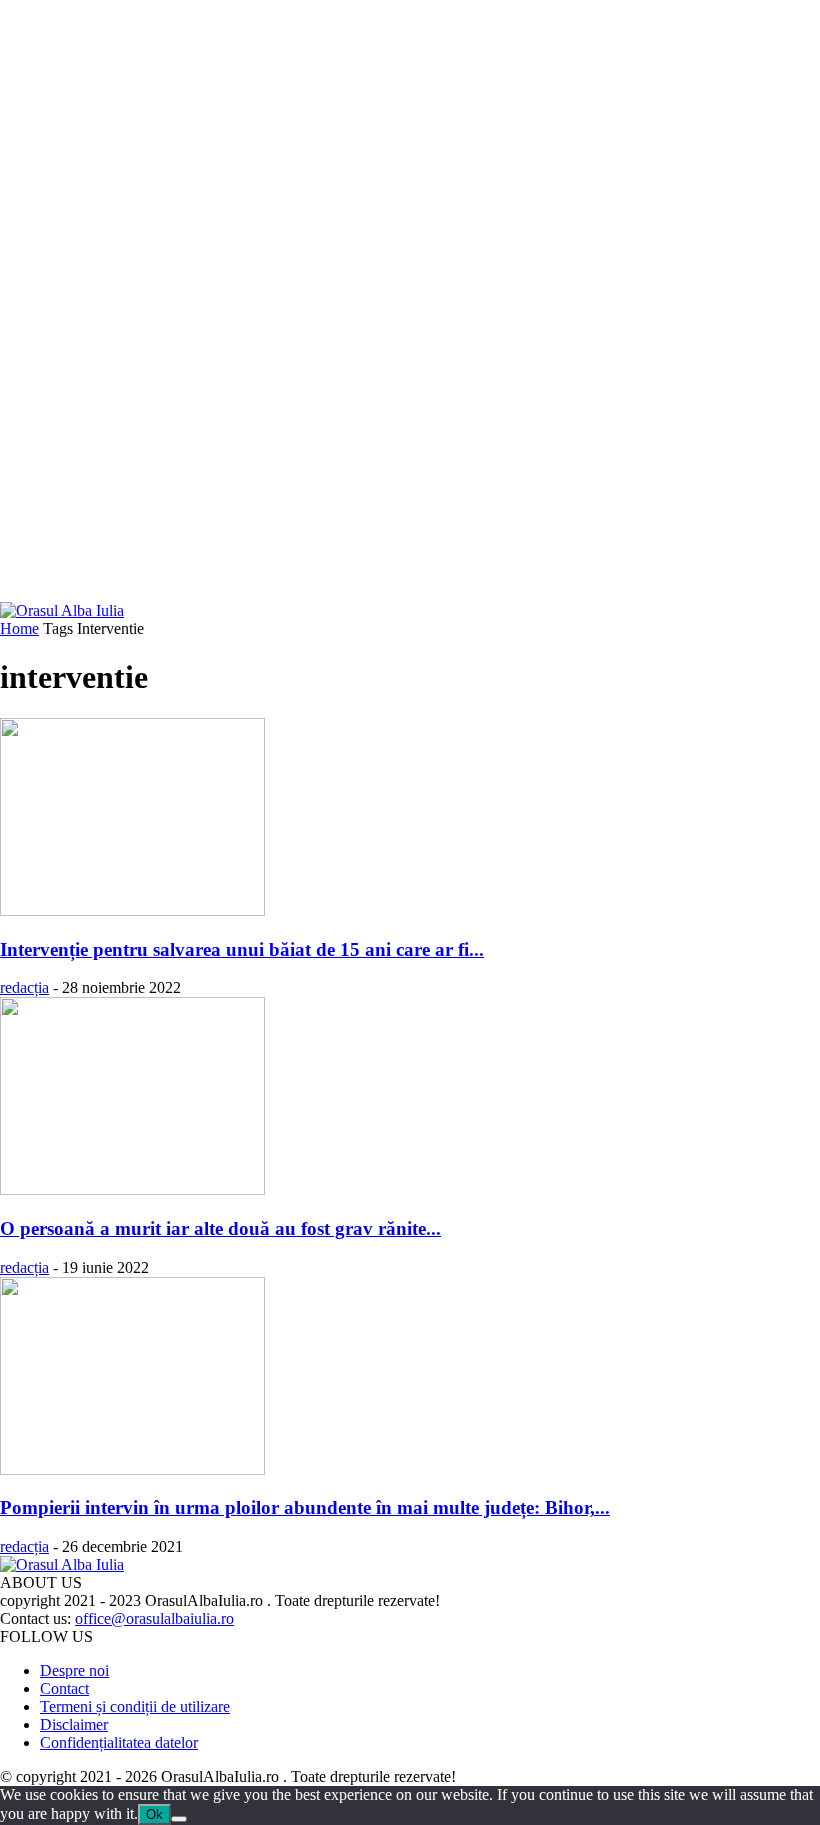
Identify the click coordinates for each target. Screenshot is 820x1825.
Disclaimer (74, 1724)
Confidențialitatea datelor (119, 1742)
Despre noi (74, 1670)
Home (19, 628)
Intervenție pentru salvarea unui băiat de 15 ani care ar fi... (242, 949)
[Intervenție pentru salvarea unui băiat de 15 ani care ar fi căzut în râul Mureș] (132, 910)
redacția (24, 987)
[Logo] (62, 610)
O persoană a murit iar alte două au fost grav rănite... (220, 1228)
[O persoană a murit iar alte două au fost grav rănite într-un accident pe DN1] (132, 1189)
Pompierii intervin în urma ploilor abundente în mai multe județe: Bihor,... (305, 1507)
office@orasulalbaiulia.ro (154, 1618)
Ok (154, 1814)
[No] (179, 1819)
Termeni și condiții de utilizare (135, 1706)
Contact (64, 1688)
